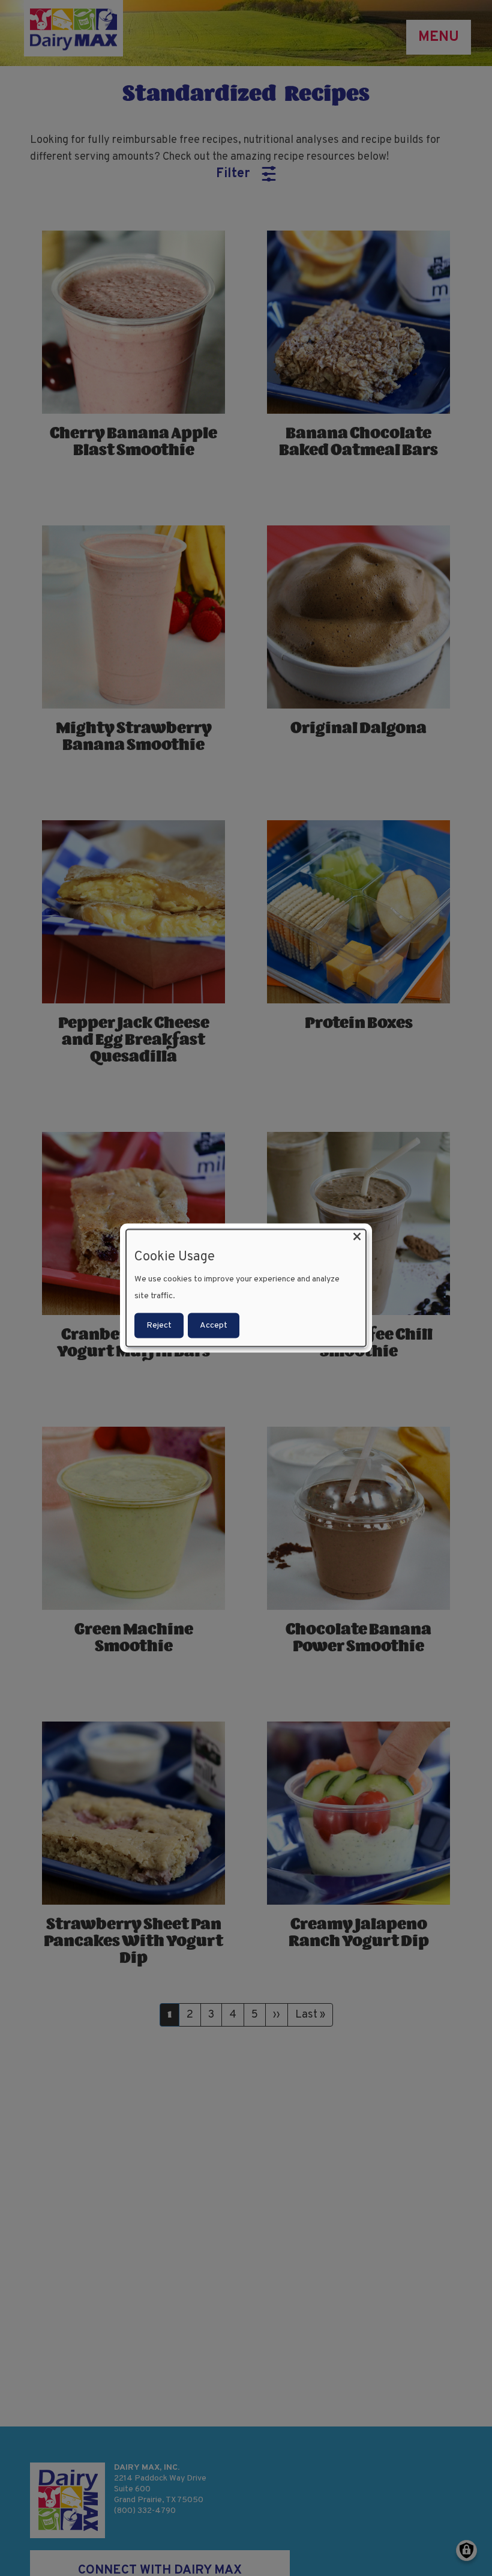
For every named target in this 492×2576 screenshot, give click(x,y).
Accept (214, 1325)
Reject (159, 1325)
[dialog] (246, 1288)
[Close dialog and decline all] (357, 1237)
